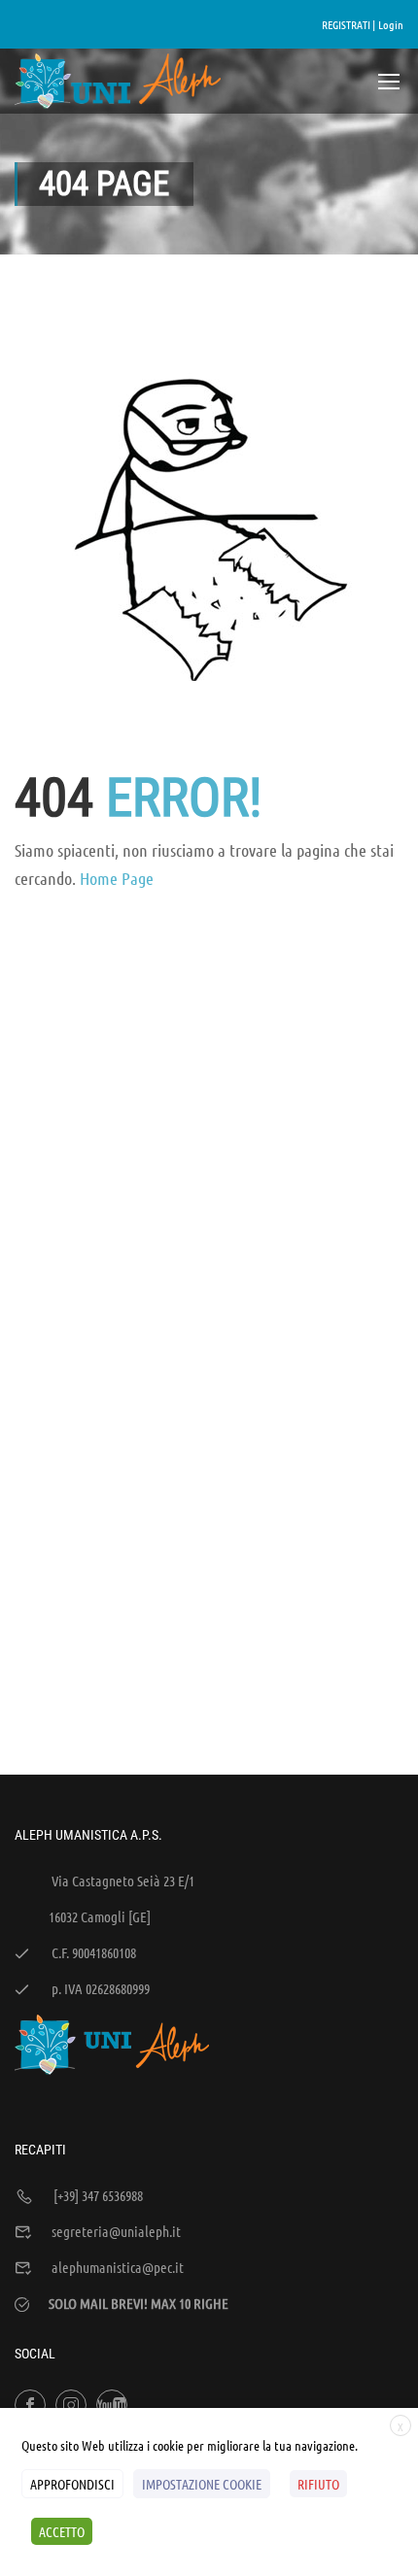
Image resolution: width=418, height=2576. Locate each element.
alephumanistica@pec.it (118, 2267)
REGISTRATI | (348, 24)
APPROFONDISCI (72, 2484)
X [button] (401, 2426)
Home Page (117, 878)
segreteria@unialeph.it (116, 2231)
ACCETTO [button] (62, 2531)
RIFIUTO (318, 2484)
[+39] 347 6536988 (98, 2195)
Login (391, 24)
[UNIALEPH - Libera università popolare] (118, 81)
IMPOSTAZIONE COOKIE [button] (202, 2484)
